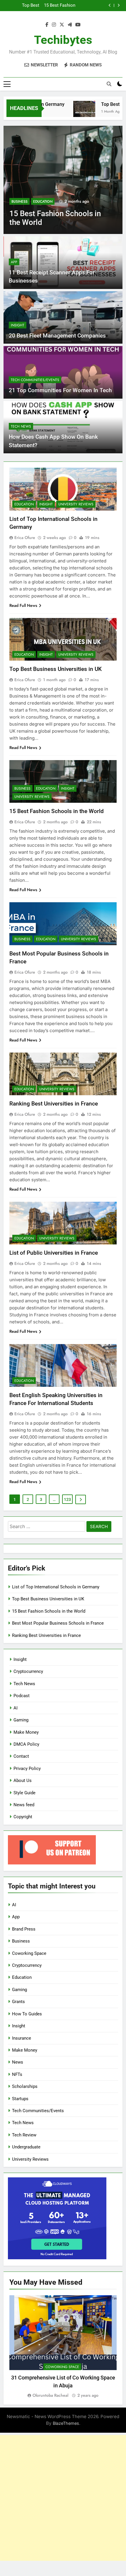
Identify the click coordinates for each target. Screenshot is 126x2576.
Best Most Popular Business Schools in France (59, 6)
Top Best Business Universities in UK (56, 669)
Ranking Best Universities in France (54, 1104)
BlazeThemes (66, 2423)
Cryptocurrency (28, 1671)
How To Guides (27, 2014)
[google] (70, 25)
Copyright (23, 1817)
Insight (18, 325)
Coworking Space (29, 1953)
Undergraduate (26, 2147)
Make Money (26, 1732)
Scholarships (25, 2086)
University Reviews (76, 504)
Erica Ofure (25, 538)
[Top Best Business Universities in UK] (72, 112)
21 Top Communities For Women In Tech (60, 390)
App (14, 262)
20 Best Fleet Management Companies (57, 336)
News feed (24, 1805)
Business (19, 202)
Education (43, 202)
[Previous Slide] (110, 5)
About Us (23, 1781)
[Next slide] (119, 5)
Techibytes (63, 40)
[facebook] (47, 25)
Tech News (21, 426)
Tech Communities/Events (35, 380)
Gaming (21, 1720)
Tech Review (24, 2135)
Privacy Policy (27, 1769)
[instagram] (54, 25)
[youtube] (78, 25)
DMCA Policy (26, 1744)
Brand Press (24, 1929)
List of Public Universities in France (54, 1253)
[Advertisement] (63, 2498)
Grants (18, 2002)
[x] (62, 25)
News (18, 2062)
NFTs (17, 2074)
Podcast (22, 1696)
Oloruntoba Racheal (50, 2395)
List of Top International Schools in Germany (56, 1587)
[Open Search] (109, 84)
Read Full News (23, 605)
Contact (21, 1756)
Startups (20, 2099)
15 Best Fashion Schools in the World (57, 811)
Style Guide (24, 1793)
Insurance (22, 2038)
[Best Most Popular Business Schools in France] (63, 180)
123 (67, 1499)
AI (16, 1708)
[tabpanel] (63, 2347)
